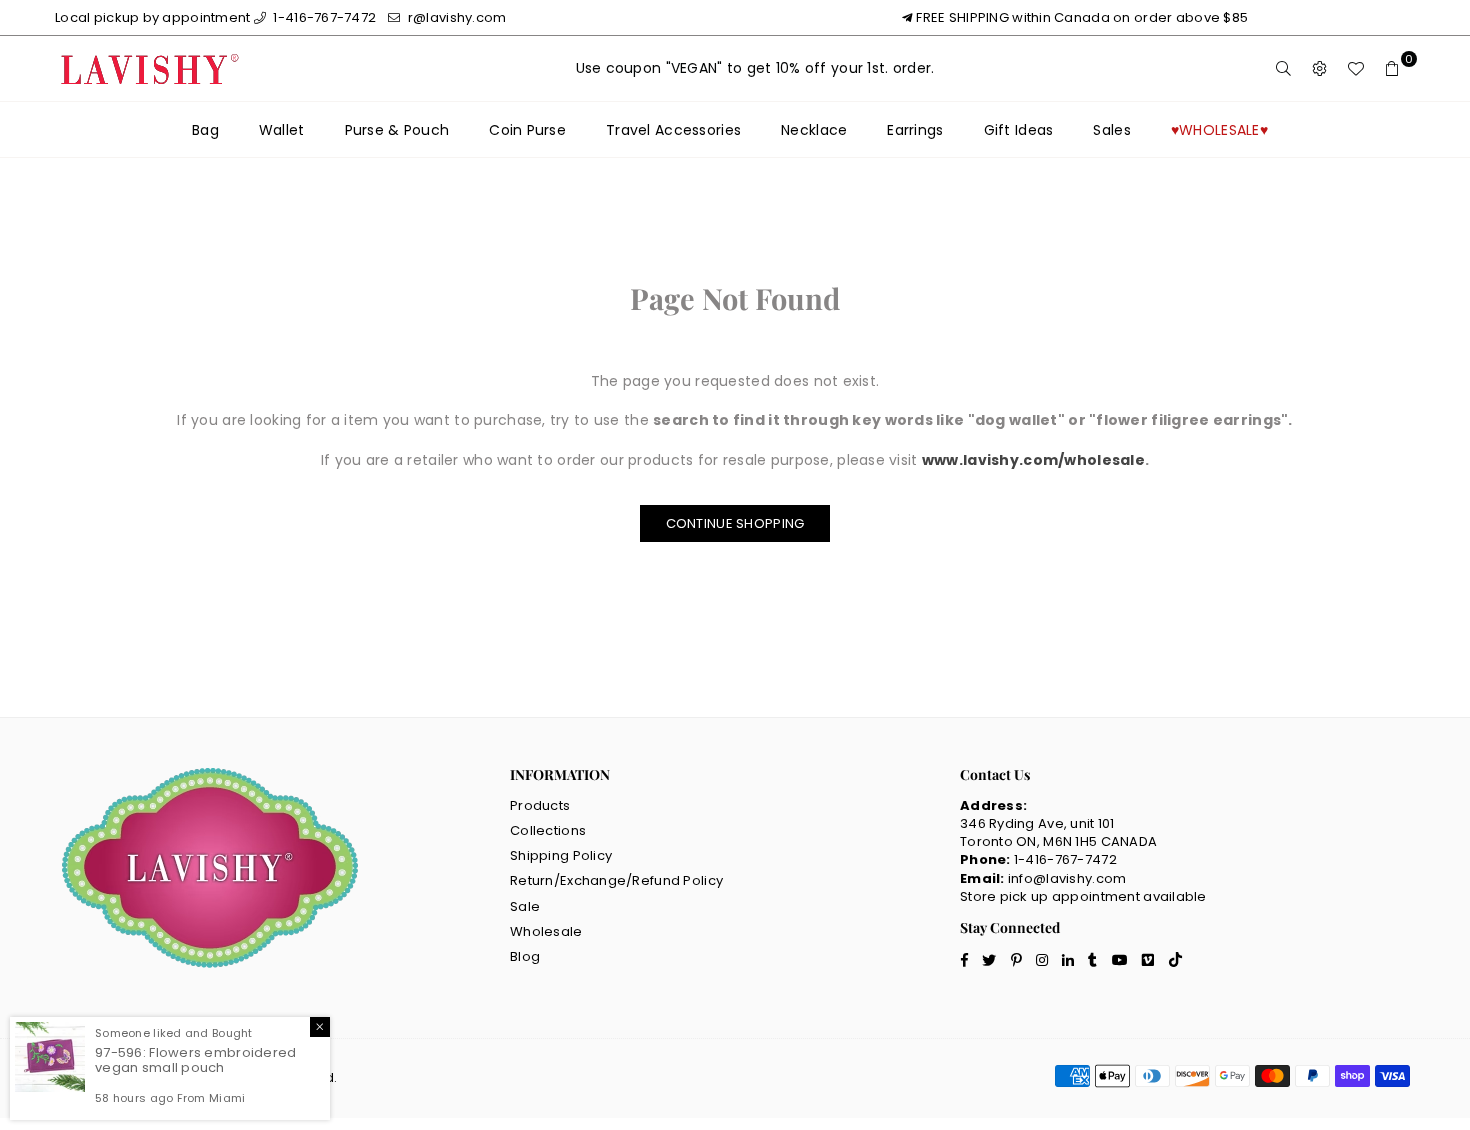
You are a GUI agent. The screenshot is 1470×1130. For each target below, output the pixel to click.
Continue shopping (735, 523)
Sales (1111, 130)
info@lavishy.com (1067, 878)
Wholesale (546, 931)
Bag (205, 130)
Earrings (915, 130)
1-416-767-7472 (323, 17)
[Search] (1284, 69)
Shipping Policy (561, 855)
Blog (525, 956)
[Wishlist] (1356, 69)
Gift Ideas (1019, 130)
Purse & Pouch (397, 130)
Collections (548, 830)
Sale (525, 906)
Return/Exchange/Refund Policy (616, 880)
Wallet (282, 130)
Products (540, 805)
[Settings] (1320, 69)
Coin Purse (527, 130)
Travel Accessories (673, 130)
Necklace (814, 130)
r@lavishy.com (455, 17)
